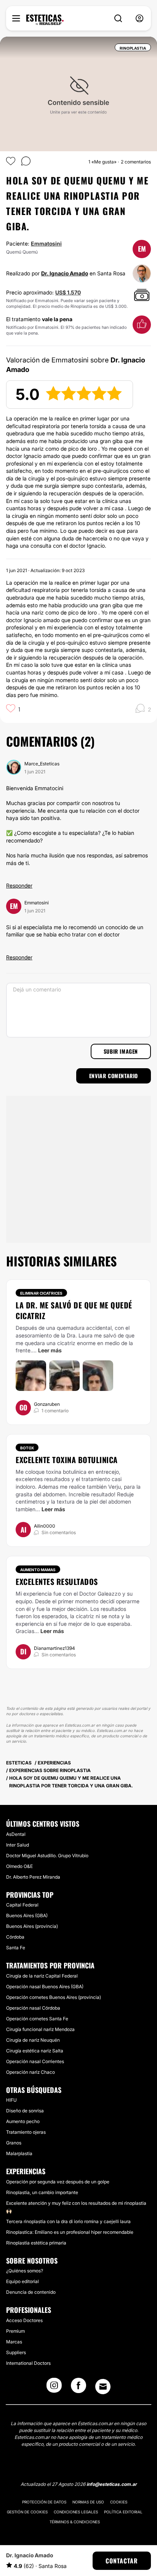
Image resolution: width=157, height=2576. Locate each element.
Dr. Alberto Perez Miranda (33, 1877)
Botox (27, 1448)
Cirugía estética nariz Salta (35, 2051)
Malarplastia (19, 2153)
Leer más (50, 1350)
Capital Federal (22, 1905)
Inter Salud (18, 1845)
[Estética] (45, 20)
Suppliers (16, 2352)
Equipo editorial (22, 2281)
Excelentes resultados (57, 1581)
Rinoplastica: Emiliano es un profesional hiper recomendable (70, 2232)
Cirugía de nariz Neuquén (33, 2040)
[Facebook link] (78, 2388)
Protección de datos (44, 2502)
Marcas (14, 2342)
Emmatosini (46, 243)
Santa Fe (16, 1948)
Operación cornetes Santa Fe (37, 2019)
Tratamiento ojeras (26, 2132)
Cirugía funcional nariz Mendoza (40, 2029)
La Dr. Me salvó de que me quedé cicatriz (74, 1310)
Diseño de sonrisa (25, 2111)
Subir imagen (121, 1051)
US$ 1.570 (68, 292)
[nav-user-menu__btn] (139, 19)
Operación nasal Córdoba (33, 2008)
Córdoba (15, 1937)
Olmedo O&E (19, 1866)
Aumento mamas (38, 1570)
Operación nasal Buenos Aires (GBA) (45, 1987)
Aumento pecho (23, 2121)
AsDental (16, 1834)
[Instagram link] (54, 2388)
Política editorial (123, 2512)
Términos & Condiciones (75, 2522)
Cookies (119, 2502)
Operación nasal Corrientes (35, 2061)
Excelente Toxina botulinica (67, 1460)
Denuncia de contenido (31, 2292)
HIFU (11, 2100)
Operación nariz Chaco (30, 2072)
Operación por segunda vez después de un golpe (58, 2182)
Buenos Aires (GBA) (27, 1915)
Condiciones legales (76, 2512)
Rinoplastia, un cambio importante (42, 2192)
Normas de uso (88, 2502)
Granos (14, 2143)
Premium (15, 2331)
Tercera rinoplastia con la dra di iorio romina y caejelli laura (68, 2221)
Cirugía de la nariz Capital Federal (42, 1976)
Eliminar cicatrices (41, 1293)
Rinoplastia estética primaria (36, 2243)
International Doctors (28, 2363)
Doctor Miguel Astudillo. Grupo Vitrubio (47, 1856)
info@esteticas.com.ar (112, 2484)
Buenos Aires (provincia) (32, 1926)
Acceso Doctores (24, 2320)
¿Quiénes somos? (25, 2271)
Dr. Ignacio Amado (65, 273)
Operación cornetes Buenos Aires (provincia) (54, 1997)
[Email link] (103, 2387)
